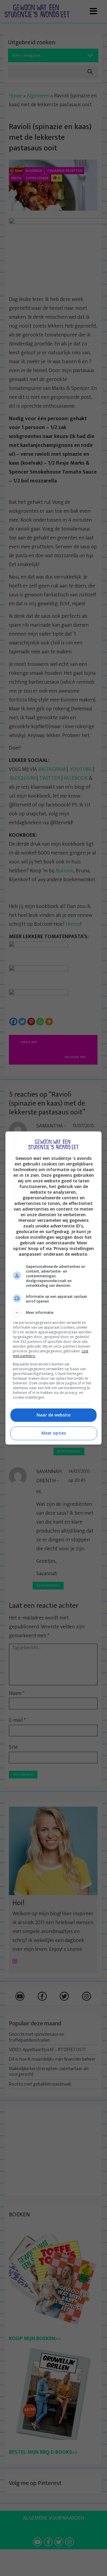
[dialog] (53, 1288)
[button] (53, 1313)
